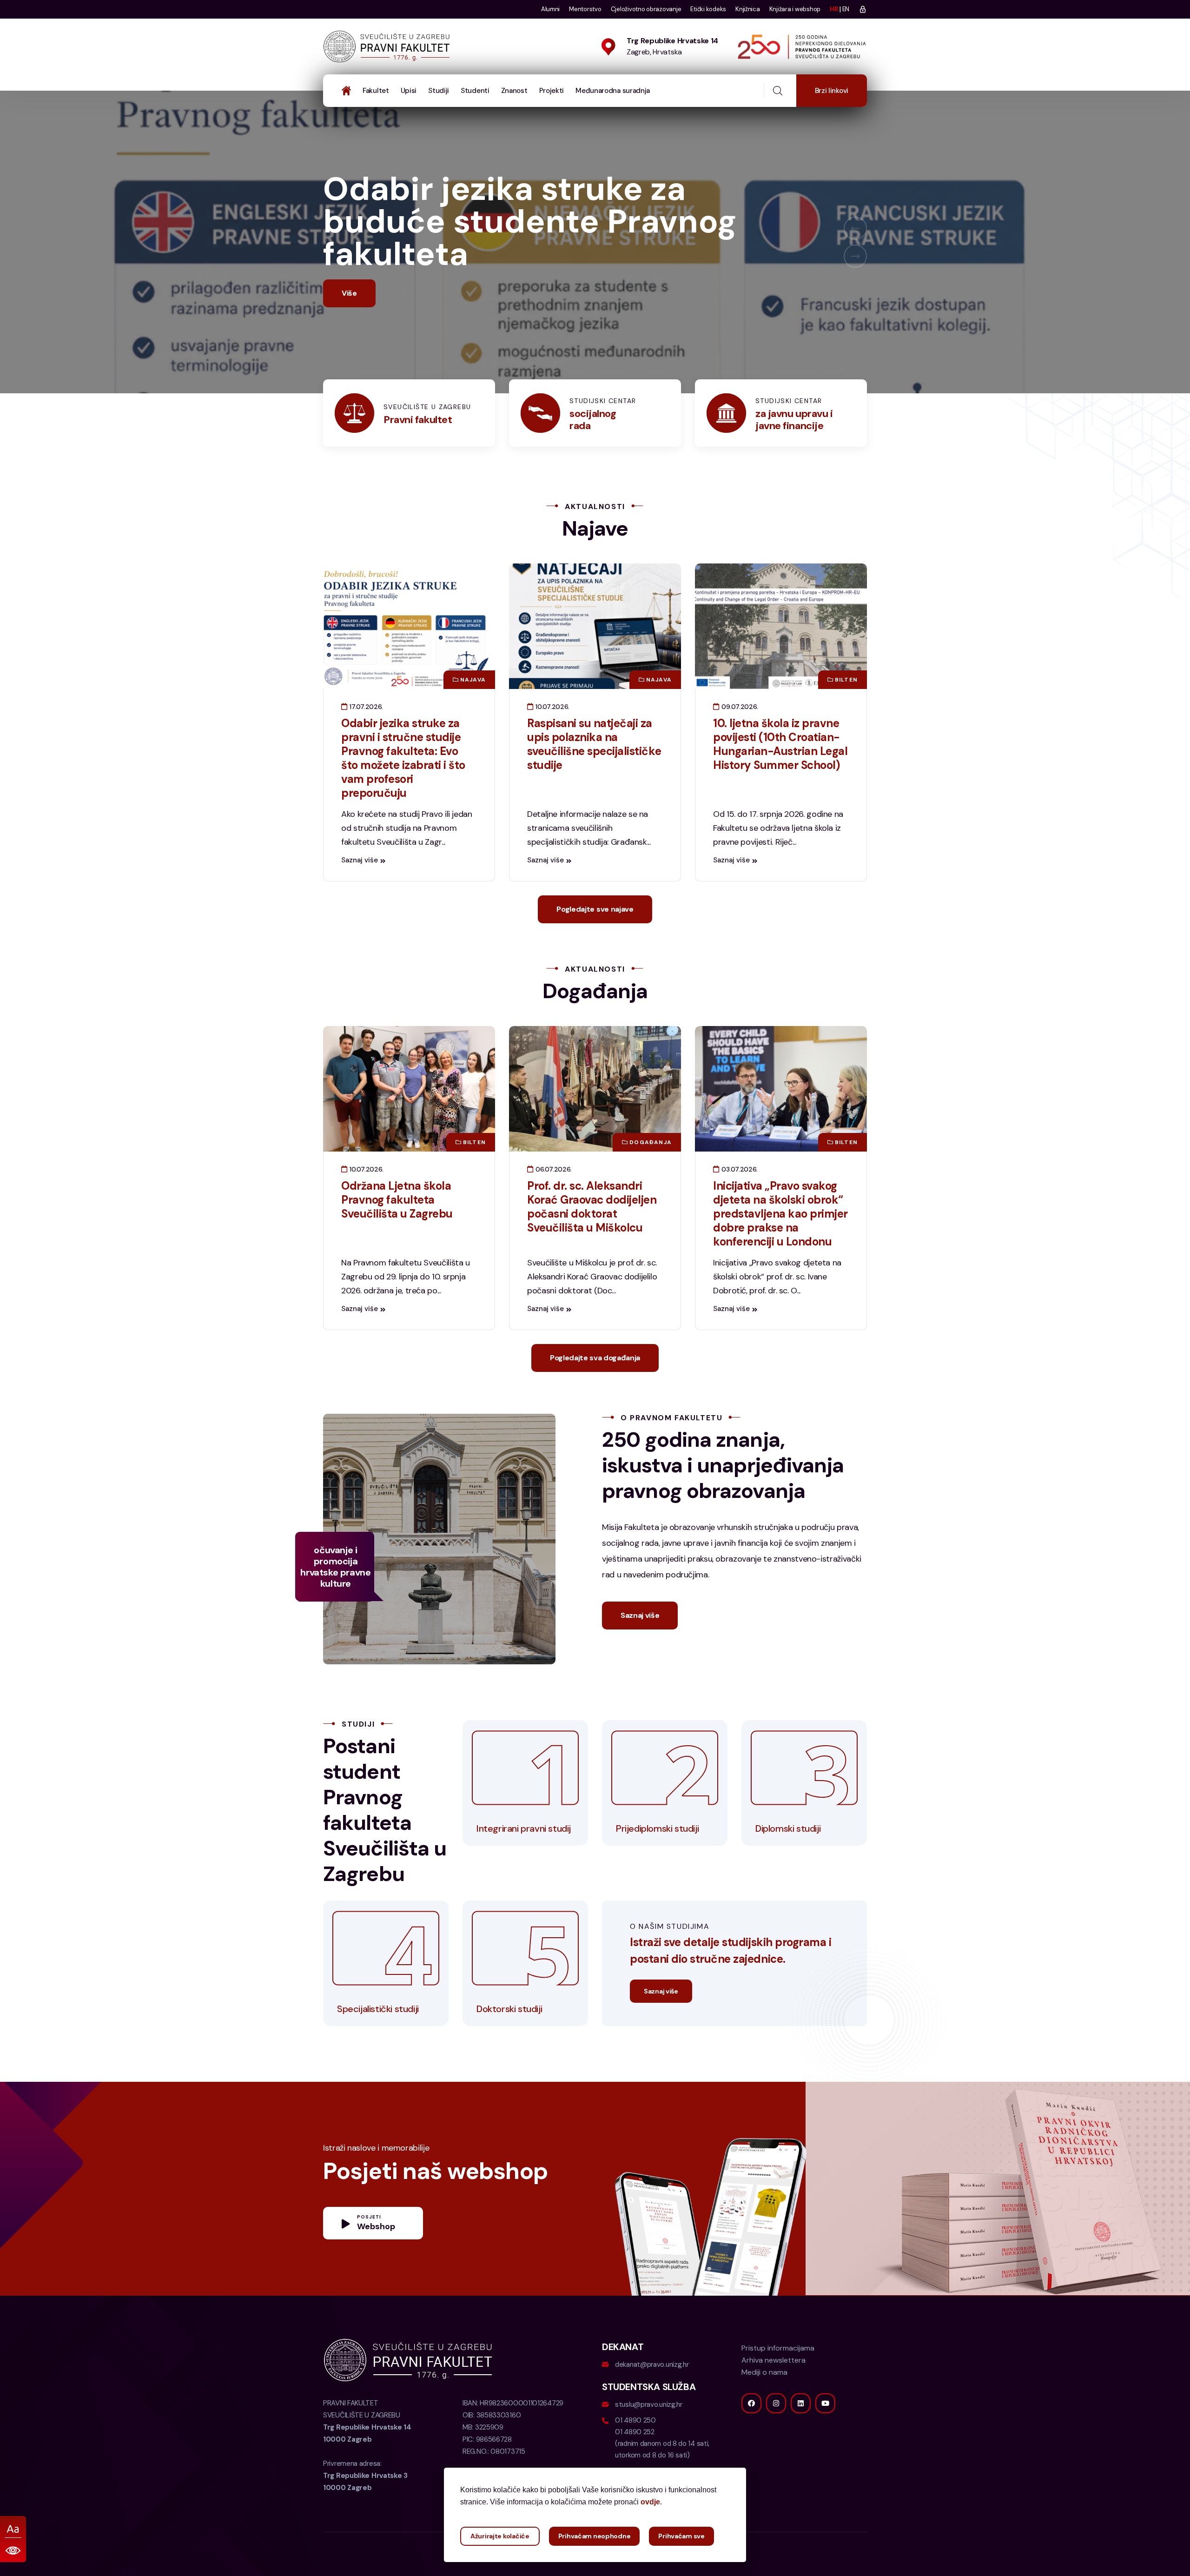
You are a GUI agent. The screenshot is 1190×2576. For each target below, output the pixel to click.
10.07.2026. (552, 739)
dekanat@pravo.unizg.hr (652, 2397)
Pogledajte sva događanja (595, 1390)
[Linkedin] (801, 2436)
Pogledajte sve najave (595, 942)
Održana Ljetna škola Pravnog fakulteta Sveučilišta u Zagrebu (397, 1232)
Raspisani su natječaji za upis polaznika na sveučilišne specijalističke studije (594, 777)
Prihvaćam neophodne (595, 2536)
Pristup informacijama (778, 2381)
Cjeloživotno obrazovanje (646, 9)
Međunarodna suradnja (613, 91)
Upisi (409, 91)
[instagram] (776, 2436)
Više (349, 326)
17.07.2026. (365, 739)
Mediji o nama (764, 2405)
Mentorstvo (585, 9)
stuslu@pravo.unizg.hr (649, 2437)
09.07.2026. (739, 739)
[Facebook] (751, 2436)
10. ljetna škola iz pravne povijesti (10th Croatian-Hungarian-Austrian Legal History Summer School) (780, 777)
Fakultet (376, 91)
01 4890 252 (635, 2464)
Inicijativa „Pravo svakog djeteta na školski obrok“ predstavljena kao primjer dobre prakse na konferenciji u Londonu (780, 1246)
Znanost (514, 91)
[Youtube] (825, 2436)
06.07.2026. (553, 1202)
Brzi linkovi (832, 91)
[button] (855, 245)
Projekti (552, 91)
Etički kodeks (708, 9)
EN (846, 9)
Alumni (550, 9)
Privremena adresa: (365, 2508)
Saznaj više (360, 893)
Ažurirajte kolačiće (500, 2536)
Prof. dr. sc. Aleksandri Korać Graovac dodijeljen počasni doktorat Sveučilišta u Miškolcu (592, 1239)
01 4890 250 (635, 2453)
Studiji (439, 91)
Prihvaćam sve (681, 2536)
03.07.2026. (739, 1202)
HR (834, 9)
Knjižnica (748, 9)
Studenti (475, 91)
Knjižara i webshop (795, 9)
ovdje (650, 2502)
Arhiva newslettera (773, 2393)
